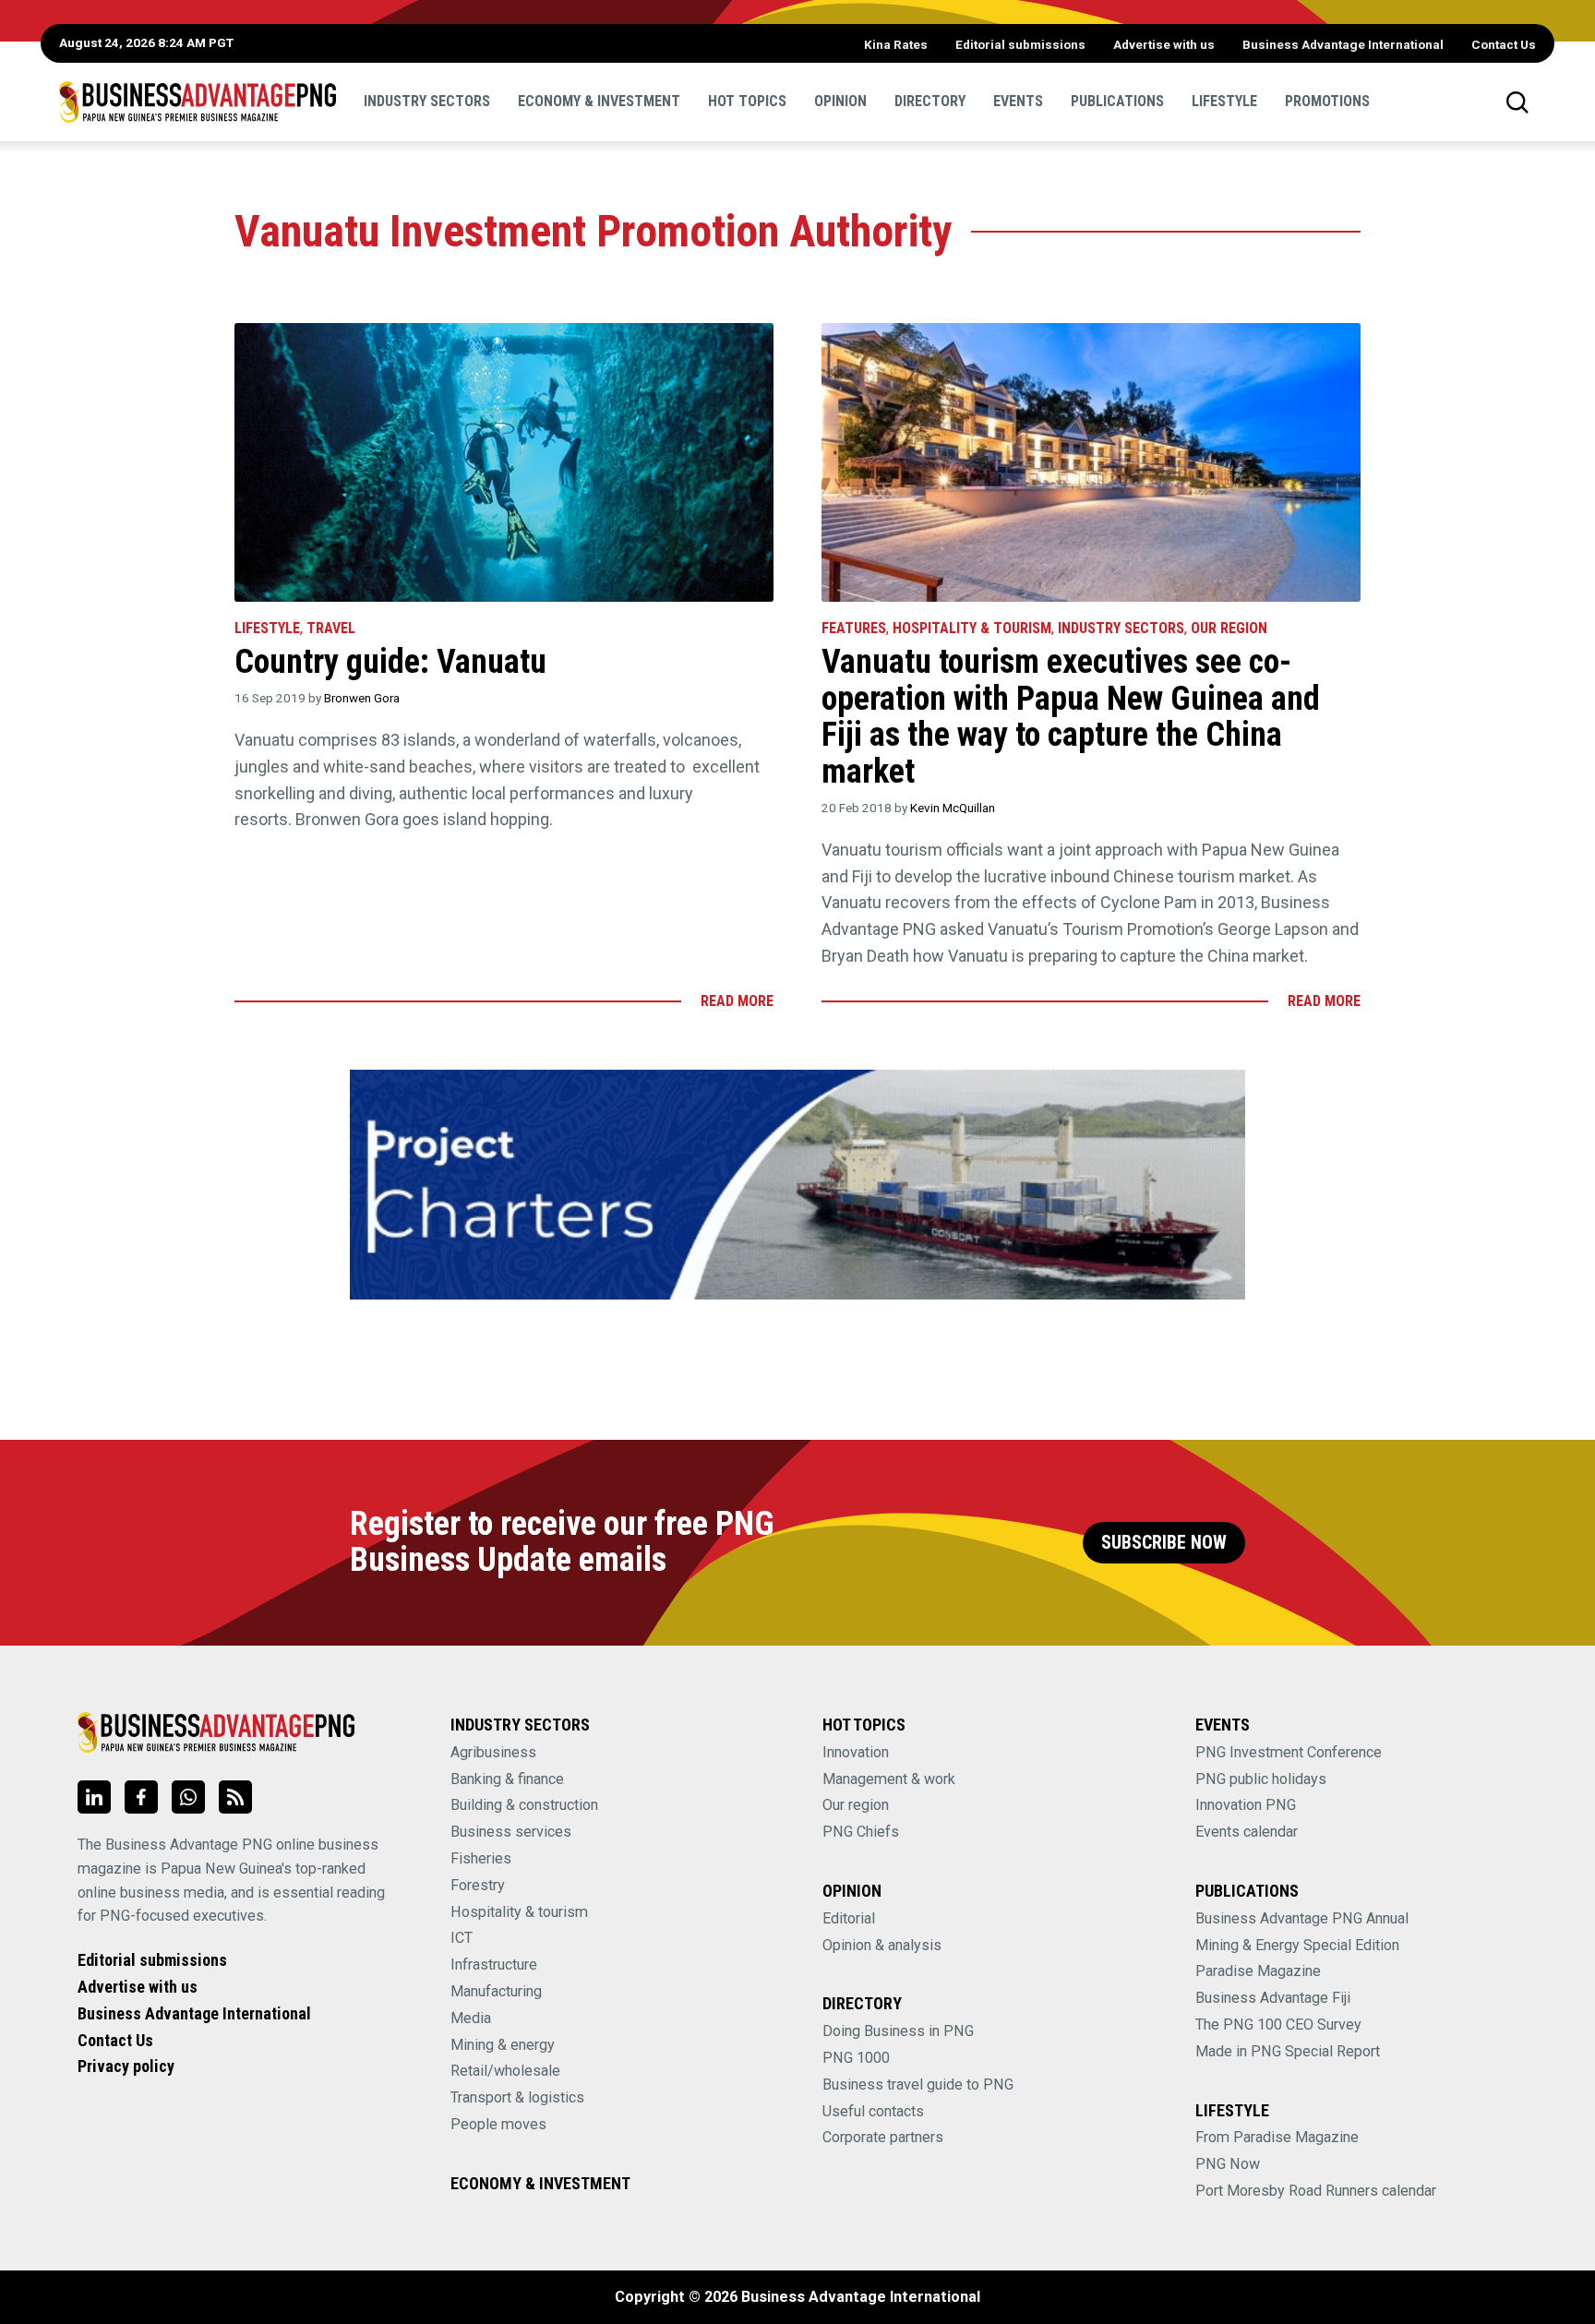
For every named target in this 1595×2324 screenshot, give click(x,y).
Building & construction (524, 1805)
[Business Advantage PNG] (198, 102)
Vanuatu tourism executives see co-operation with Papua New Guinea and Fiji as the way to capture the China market (1071, 717)
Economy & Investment (599, 101)
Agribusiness (493, 1752)
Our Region (1229, 628)
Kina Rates (896, 44)
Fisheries (481, 1858)
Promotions (1327, 101)
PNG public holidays (1261, 1779)
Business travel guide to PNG (918, 2084)
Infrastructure (494, 1965)
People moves (498, 2124)
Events (1018, 101)
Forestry (478, 1885)
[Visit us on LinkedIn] (94, 1797)
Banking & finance (507, 1779)
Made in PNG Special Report (1288, 2051)
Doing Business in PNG (898, 2031)
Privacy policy (126, 2066)
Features (854, 628)
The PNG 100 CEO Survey (1278, 2025)
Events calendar (1247, 1832)
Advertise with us (1164, 44)
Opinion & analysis (882, 1945)
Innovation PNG (1246, 1805)
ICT (462, 1938)
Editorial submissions (1020, 44)
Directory (930, 101)
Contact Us (1504, 44)
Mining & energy (503, 2045)
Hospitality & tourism (972, 628)
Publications (1117, 101)
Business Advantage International (1343, 44)
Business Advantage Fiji (1273, 1998)
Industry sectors (427, 101)
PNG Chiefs (861, 1832)
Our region (856, 1805)
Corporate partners (883, 2137)
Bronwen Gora (362, 698)
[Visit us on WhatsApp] (188, 1797)
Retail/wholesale (505, 2071)
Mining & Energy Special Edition (1297, 1945)
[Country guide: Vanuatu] (504, 462)
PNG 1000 (856, 2058)
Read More (737, 1001)
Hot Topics (747, 101)
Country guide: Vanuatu (390, 662)
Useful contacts (873, 2111)
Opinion (840, 101)
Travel (331, 628)
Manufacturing (496, 1991)
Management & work (889, 1779)
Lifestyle (1224, 101)
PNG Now (1228, 2164)
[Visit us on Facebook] (141, 1797)
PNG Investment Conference (1289, 1752)
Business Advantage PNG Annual (1302, 1918)
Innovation (856, 1752)
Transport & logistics (517, 2097)
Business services (511, 1832)
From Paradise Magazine (1277, 2137)
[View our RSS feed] (235, 1797)
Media (471, 2018)
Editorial (849, 1918)
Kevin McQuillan (953, 808)
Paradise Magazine (1258, 1971)
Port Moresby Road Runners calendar (1316, 2191)
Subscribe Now (1164, 1543)
